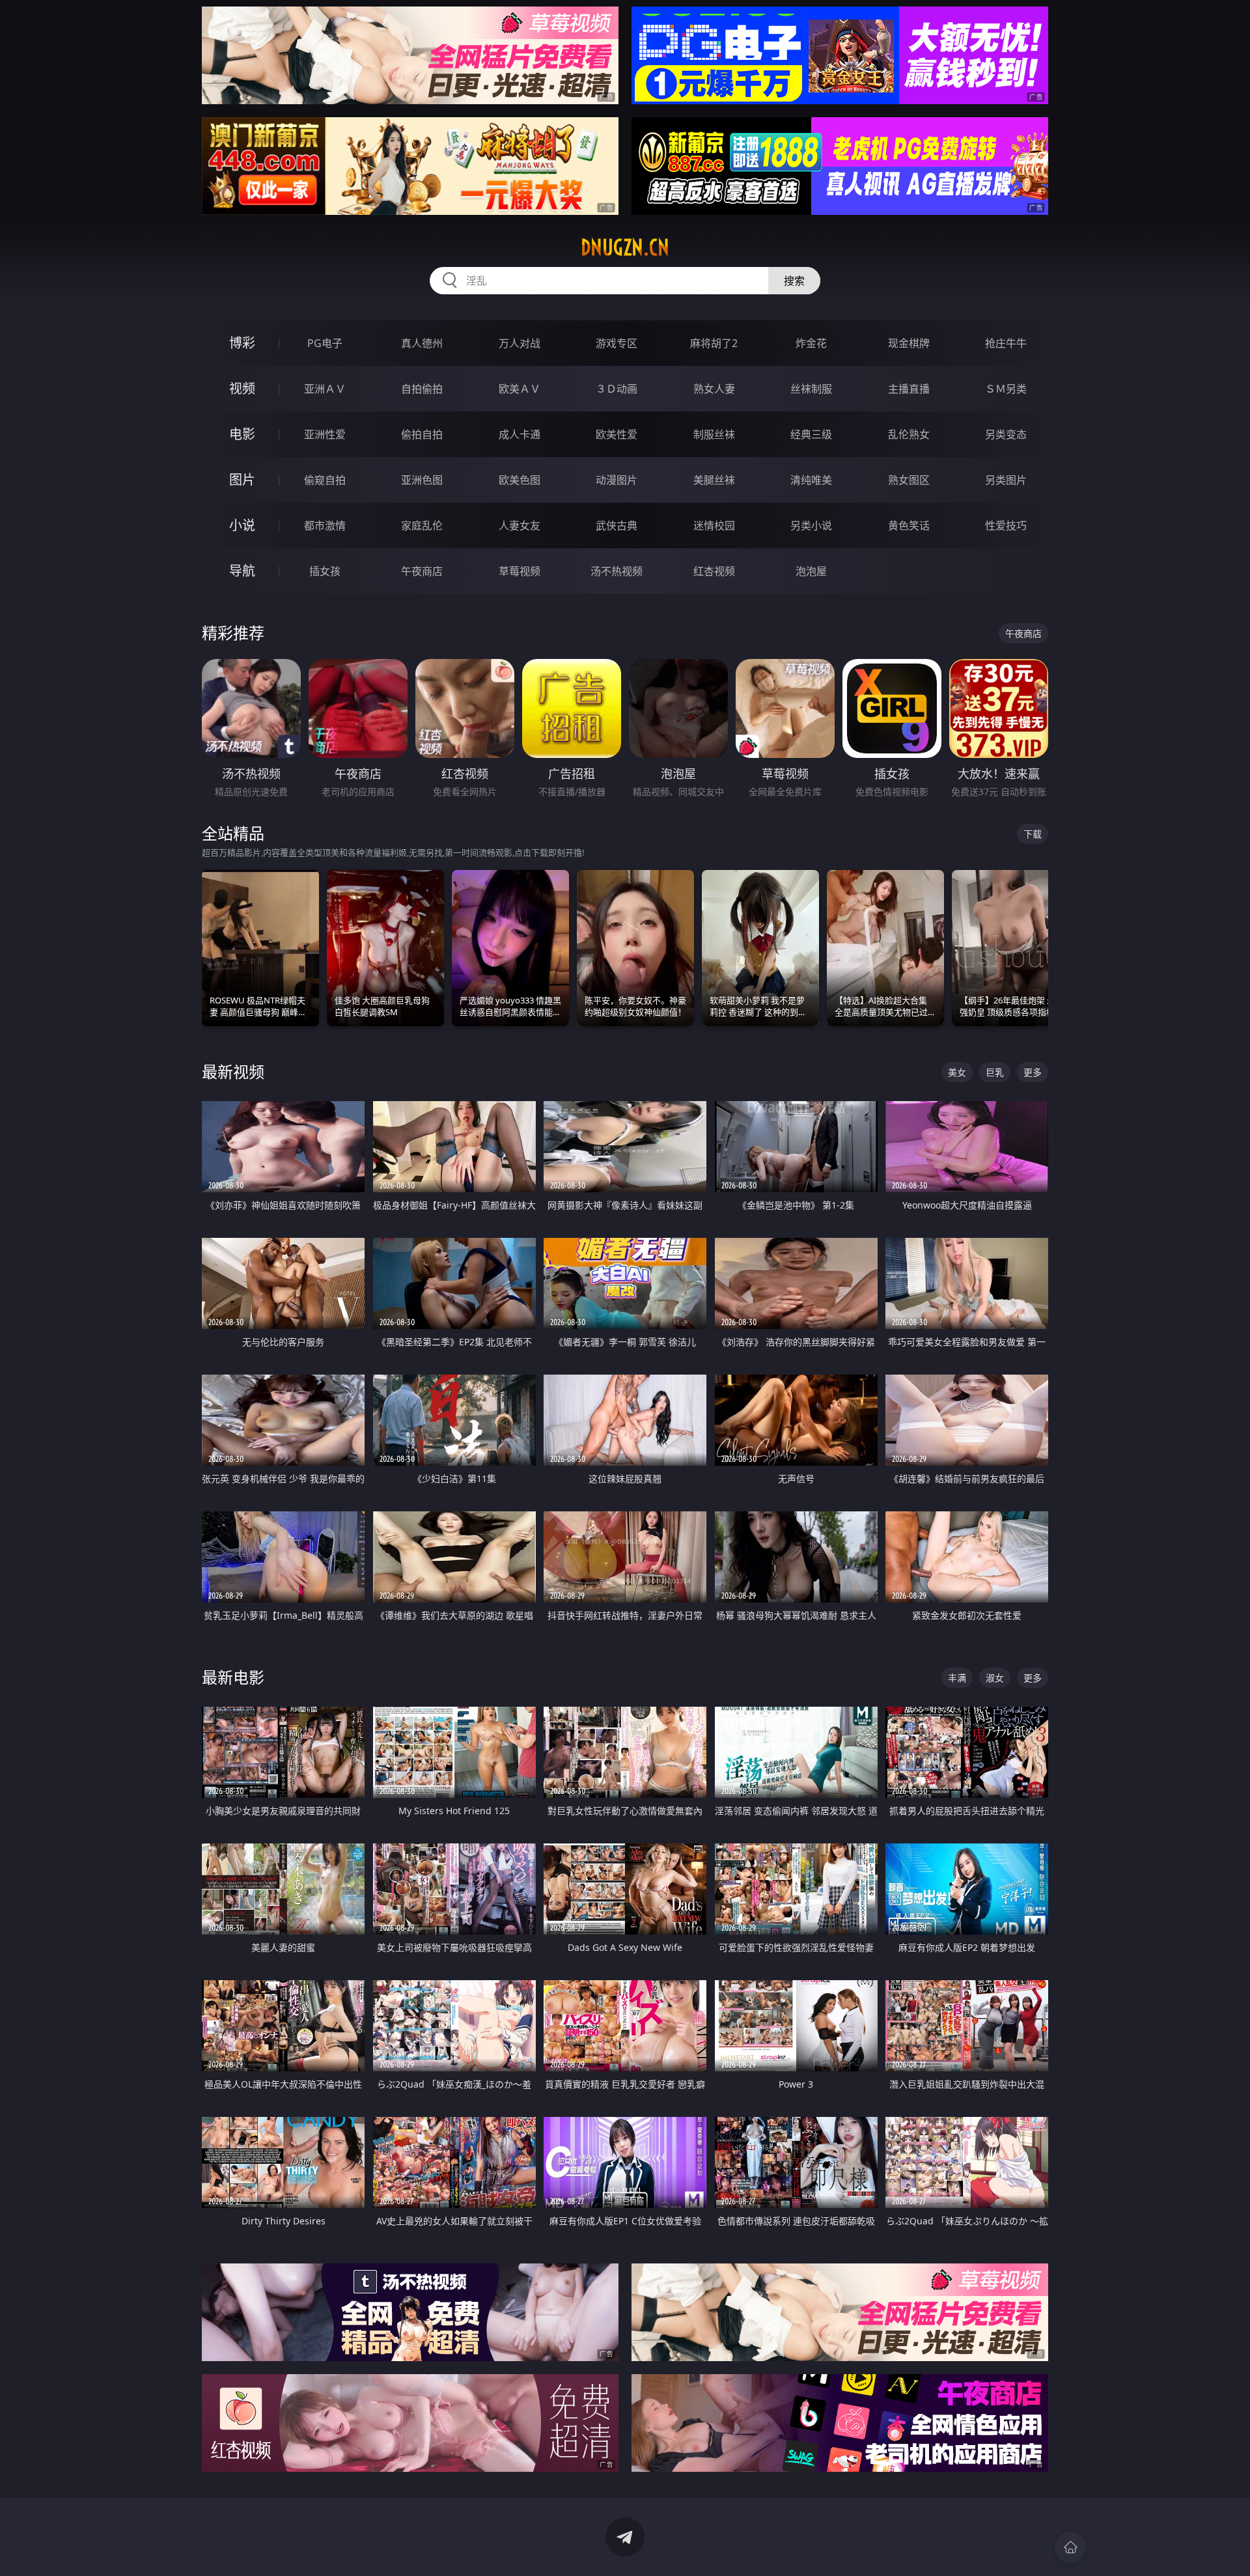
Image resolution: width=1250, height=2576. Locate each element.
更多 (1033, 1072)
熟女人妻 (714, 389)
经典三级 (811, 434)
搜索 (794, 281)
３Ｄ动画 (617, 389)
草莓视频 (520, 571)
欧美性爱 (617, 434)
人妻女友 (520, 525)
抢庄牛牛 (1006, 343)
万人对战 (520, 343)
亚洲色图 (422, 480)
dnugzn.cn (625, 247)
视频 (242, 388)
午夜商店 (422, 571)
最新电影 (233, 1677)
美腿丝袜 (714, 480)
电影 (242, 434)
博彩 (242, 343)
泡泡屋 (811, 571)
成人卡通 (520, 434)
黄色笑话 (909, 525)
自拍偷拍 (422, 389)
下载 (1033, 834)
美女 (957, 1072)
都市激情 (325, 525)
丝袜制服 (811, 389)
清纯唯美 (811, 480)
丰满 (957, 1678)
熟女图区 (909, 480)
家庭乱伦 (422, 525)
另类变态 (1006, 434)
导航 (242, 571)
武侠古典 (617, 525)
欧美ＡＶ (520, 389)
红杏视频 (714, 571)
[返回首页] (1070, 2547)
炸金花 (811, 343)
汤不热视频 (617, 571)
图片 (242, 480)
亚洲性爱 (325, 434)
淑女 (995, 1678)
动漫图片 (617, 480)
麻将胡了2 (714, 343)
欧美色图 (520, 480)
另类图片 (1006, 480)
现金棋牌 (909, 343)
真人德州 (422, 343)
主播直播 (909, 389)
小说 (242, 525)
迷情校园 (714, 525)
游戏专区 (617, 343)
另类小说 (811, 525)
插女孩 (325, 571)
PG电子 (325, 343)
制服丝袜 (714, 434)
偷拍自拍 (422, 434)
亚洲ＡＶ (325, 389)
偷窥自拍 (325, 480)
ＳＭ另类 (1006, 389)
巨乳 (995, 1072)
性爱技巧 (1006, 525)
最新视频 (233, 1071)
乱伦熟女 (909, 434)
